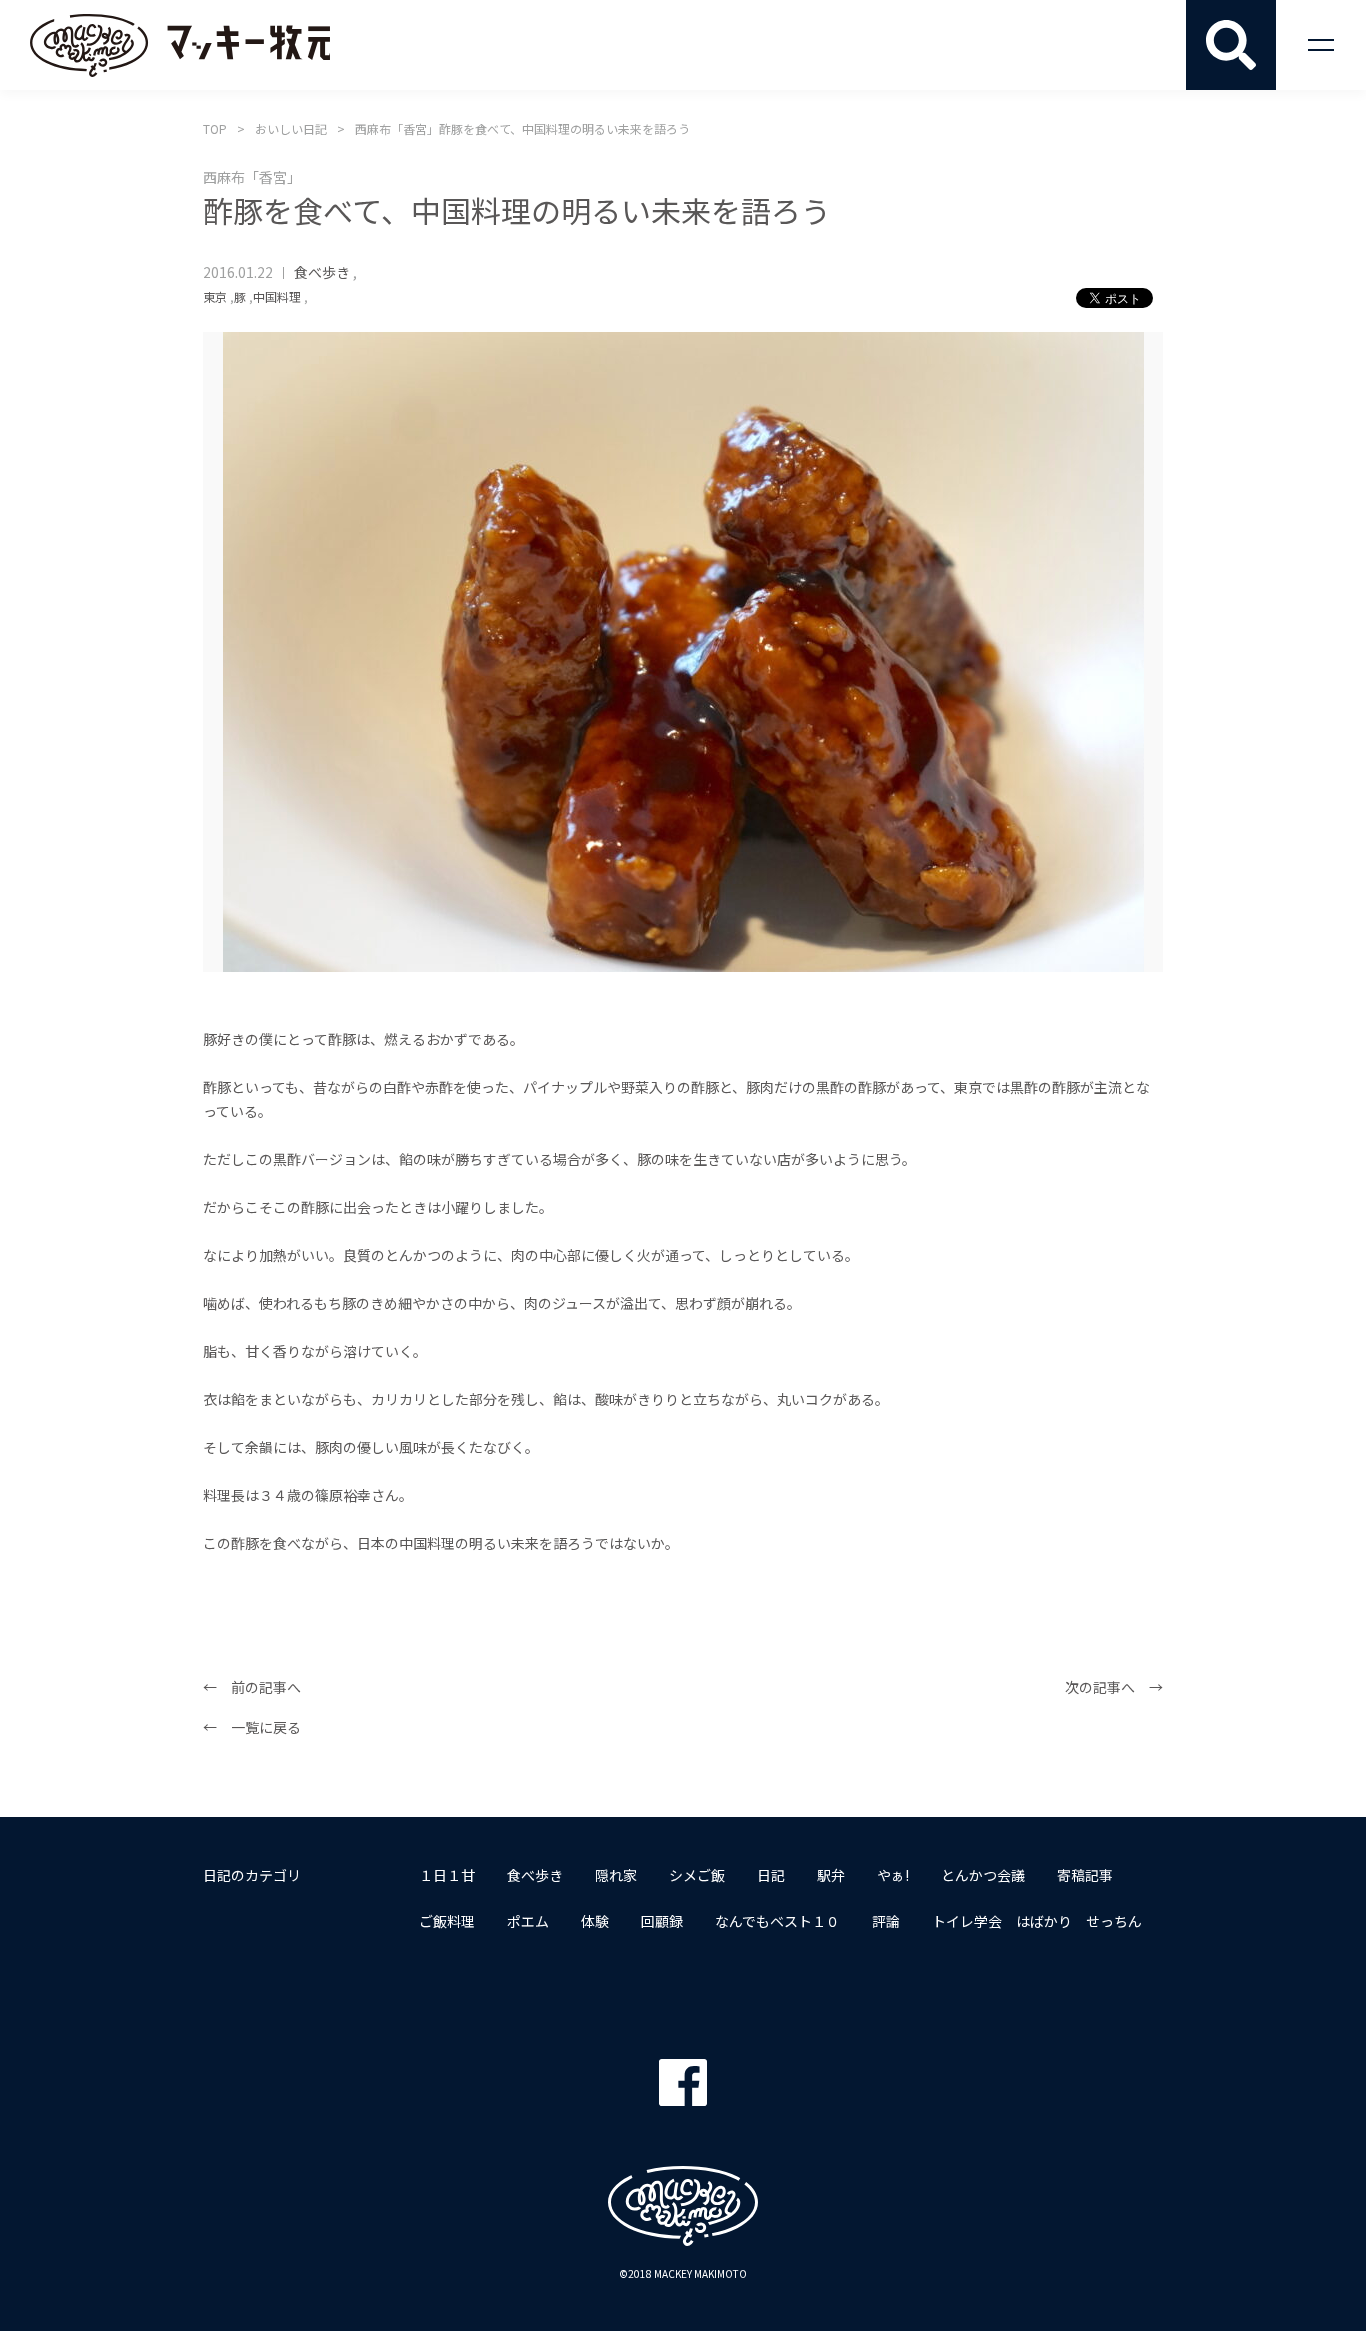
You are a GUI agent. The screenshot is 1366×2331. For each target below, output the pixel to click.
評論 (886, 1921)
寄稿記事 (1085, 1875)
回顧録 (662, 1921)
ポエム (528, 1921)
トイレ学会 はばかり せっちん (1037, 1921)
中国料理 (277, 296)
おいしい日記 (291, 128)
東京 (215, 296)
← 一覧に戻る (252, 1727)
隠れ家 (616, 1875)
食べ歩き (322, 272)
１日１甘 (447, 1875)
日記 (771, 1875)
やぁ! (893, 1875)
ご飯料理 (447, 1921)
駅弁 (831, 1875)
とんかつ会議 (983, 1875)
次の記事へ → (1114, 1687)
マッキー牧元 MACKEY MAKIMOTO (180, 45)
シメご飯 (697, 1875)
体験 (595, 1921)
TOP (215, 128)
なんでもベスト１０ (777, 1921)
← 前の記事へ (252, 1687)
